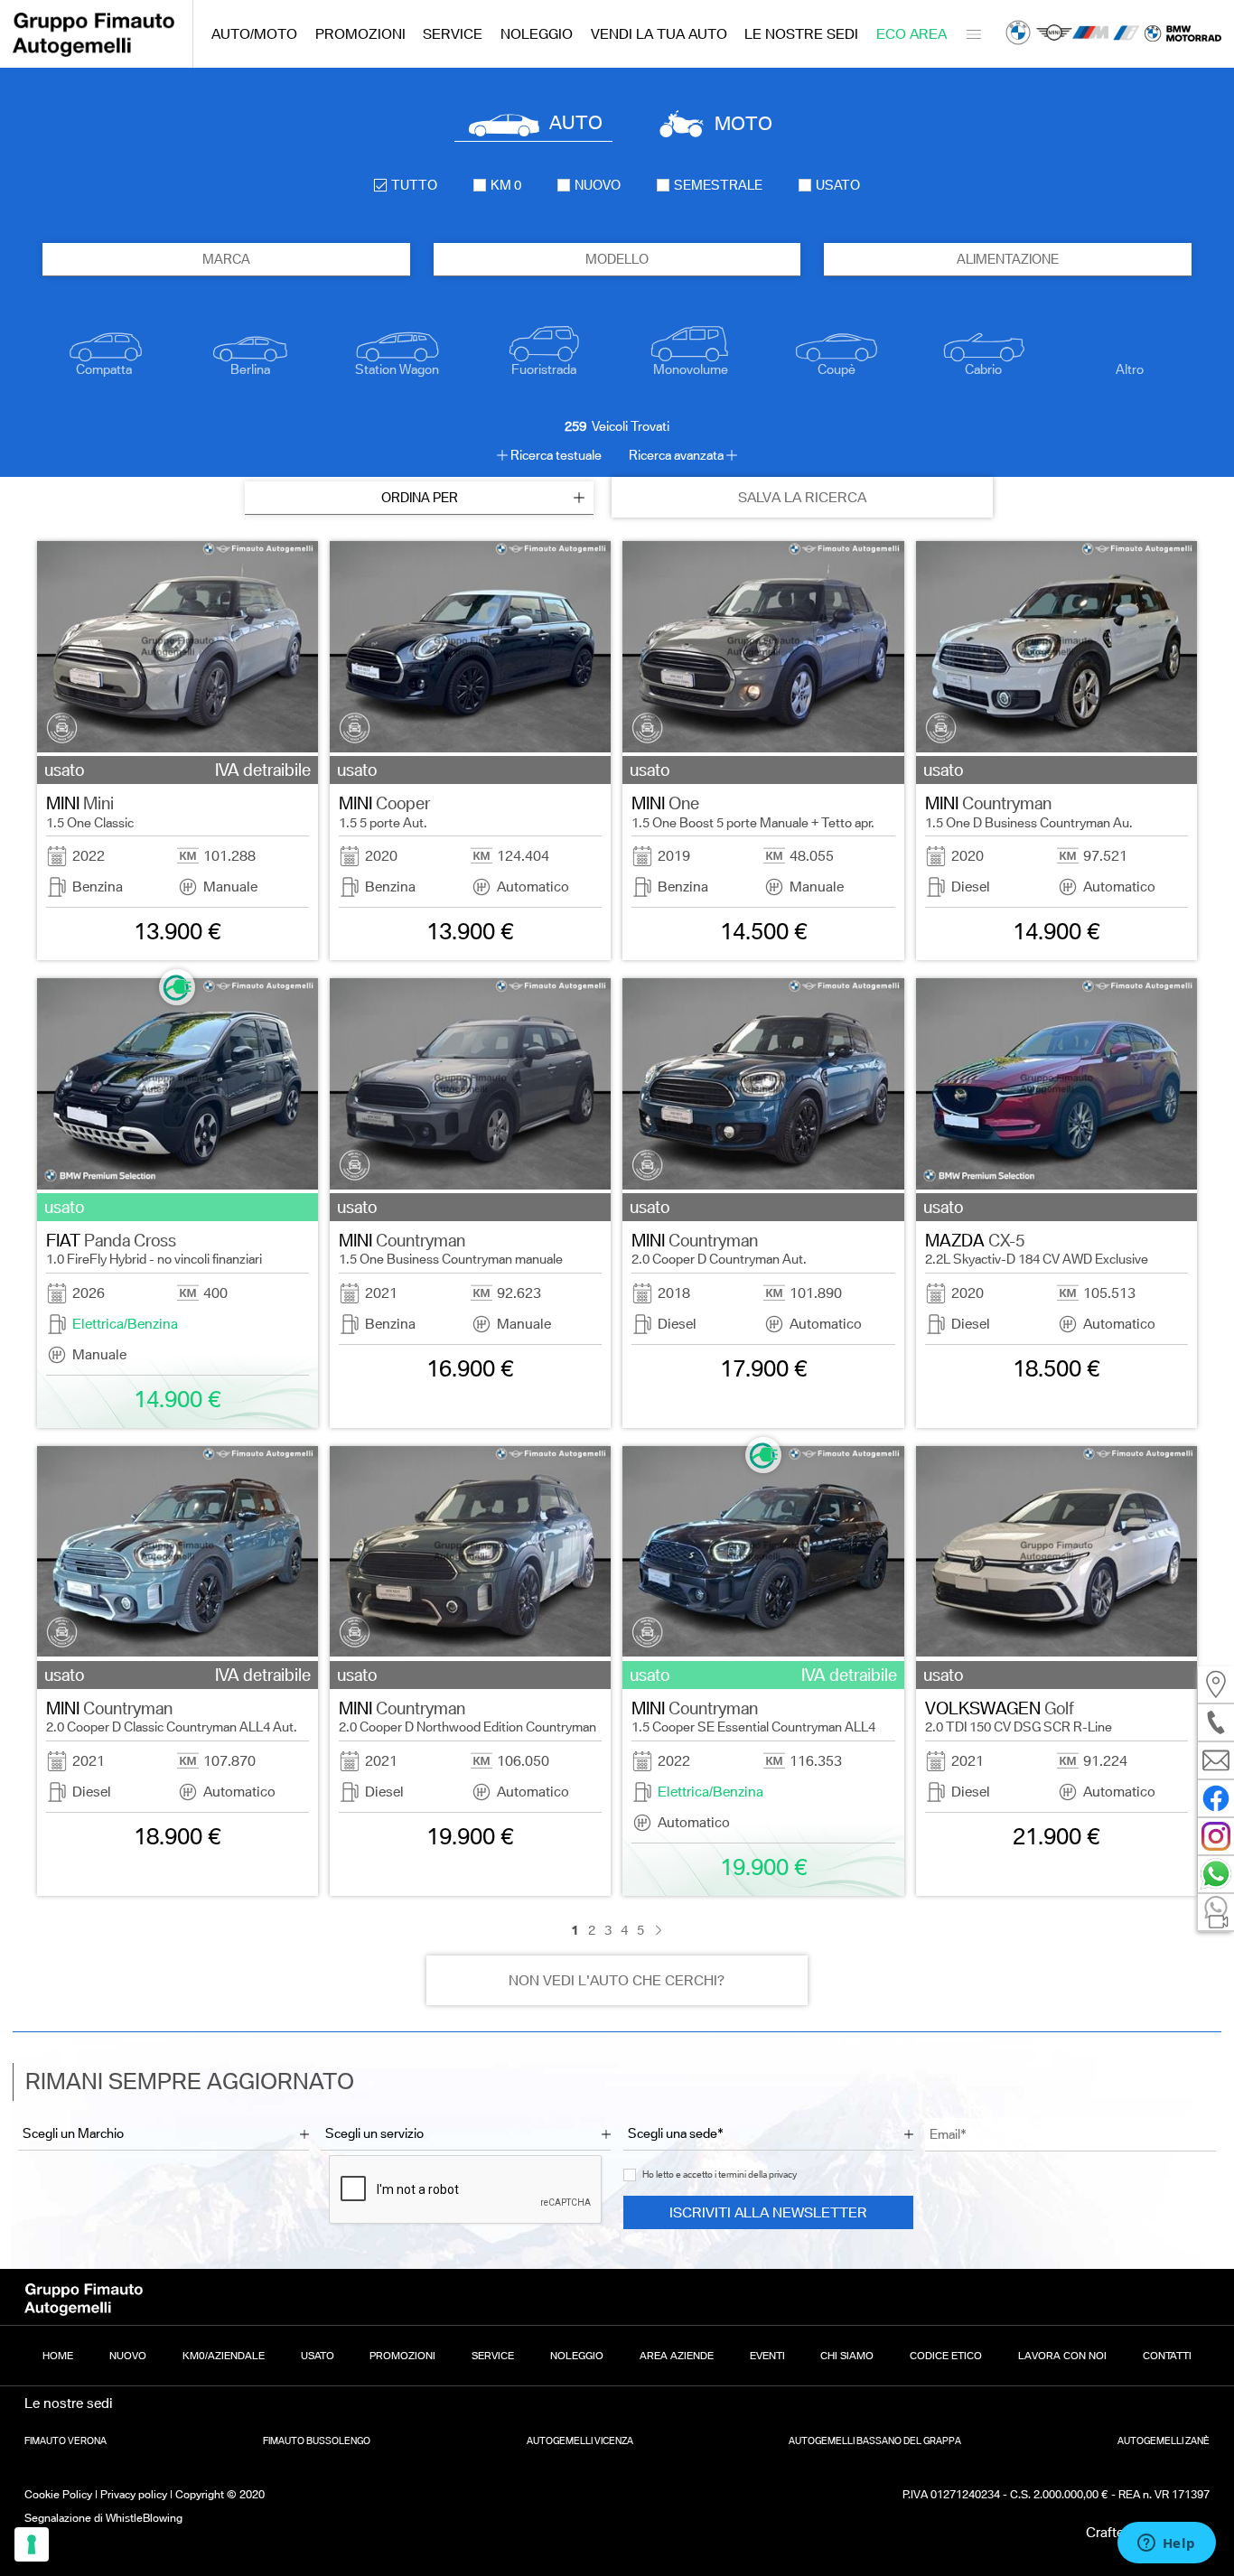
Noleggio (537, 34)
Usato (318, 2356)
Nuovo (128, 2356)
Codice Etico (946, 2356)
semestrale (718, 185)
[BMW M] (1090, 34)
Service (453, 34)
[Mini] (1054, 34)
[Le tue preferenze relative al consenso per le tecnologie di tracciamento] (32, 2544)
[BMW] (1018, 34)
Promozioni (360, 34)
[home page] (94, 52)
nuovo (598, 185)
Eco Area (911, 34)
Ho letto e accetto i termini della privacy (720, 2175)
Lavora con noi (1062, 2356)
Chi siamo (847, 2356)
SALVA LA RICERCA (802, 497)
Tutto (414, 185)
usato (838, 185)
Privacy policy (134, 2494)
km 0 (506, 185)
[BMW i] (1126, 34)
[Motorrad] (1183, 34)
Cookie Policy (58, 2494)
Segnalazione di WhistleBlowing (103, 2518)
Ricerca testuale (556, 455)
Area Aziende (677, 2356)
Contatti (1167, 2356)
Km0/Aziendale (224, 2356)
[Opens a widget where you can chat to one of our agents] (1166, 2544)
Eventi (767, 2356)
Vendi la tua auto (659, 34)
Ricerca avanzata (676, 455)
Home (58, 2356)
